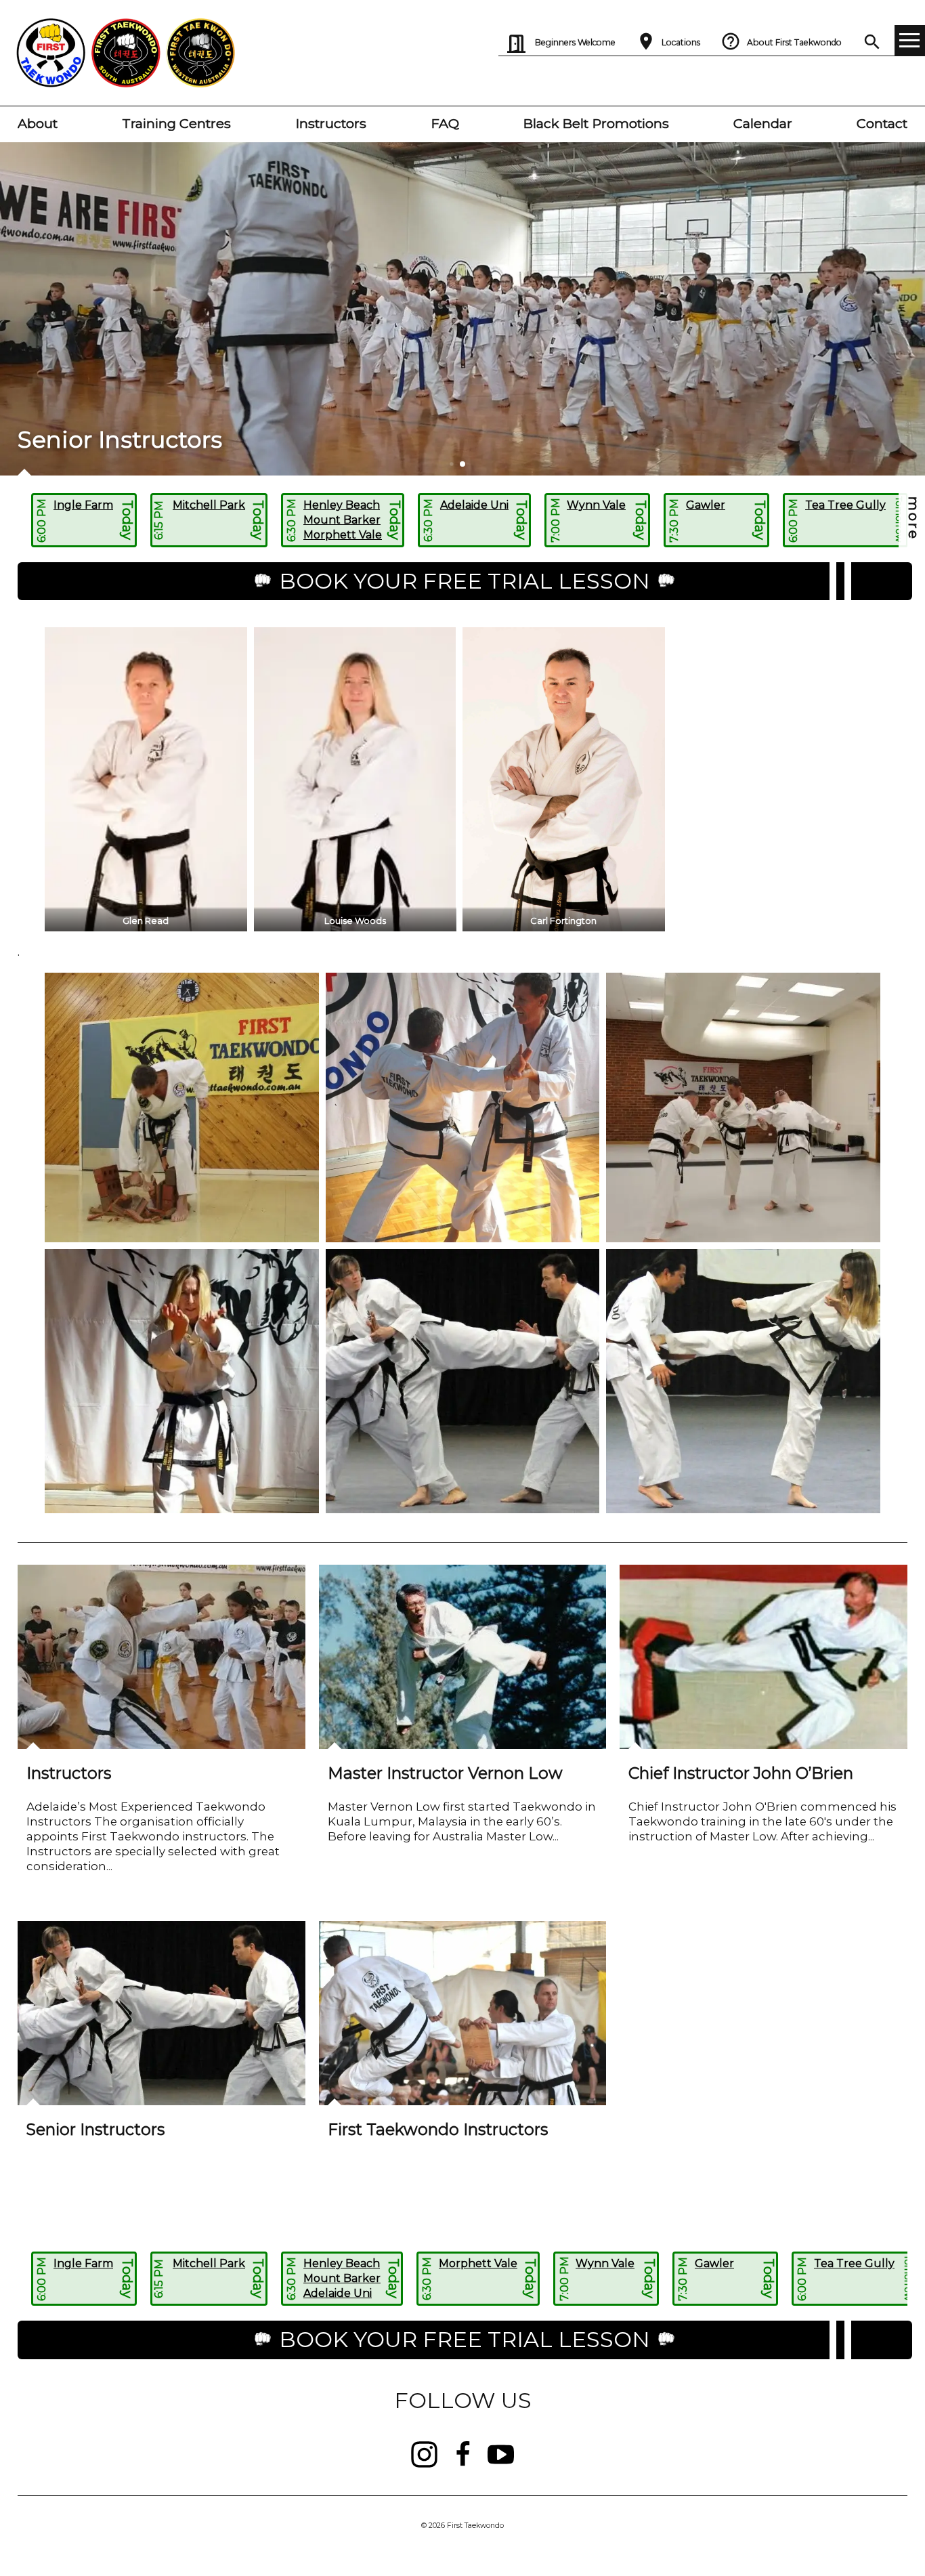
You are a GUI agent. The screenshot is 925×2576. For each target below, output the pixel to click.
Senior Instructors (95, 2129)
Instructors (331, 123)
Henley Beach (342, 505)
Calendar (763, 123)
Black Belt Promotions (596, 123)
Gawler (706, 505)
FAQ (445, 123)
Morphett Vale (343, 535)
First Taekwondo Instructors (438, 2129)
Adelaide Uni (474, 505)
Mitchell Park (209, 505)
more (913, 519)
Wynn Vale (596, 505)
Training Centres (176, 123)
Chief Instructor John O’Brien (741, 1773)
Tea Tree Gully (845, 505)
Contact (882, 123)
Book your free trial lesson (465, 581)
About (38, 123)
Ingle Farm (83, 505)
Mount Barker (342, 520)
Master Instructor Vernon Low (445, 1773)
